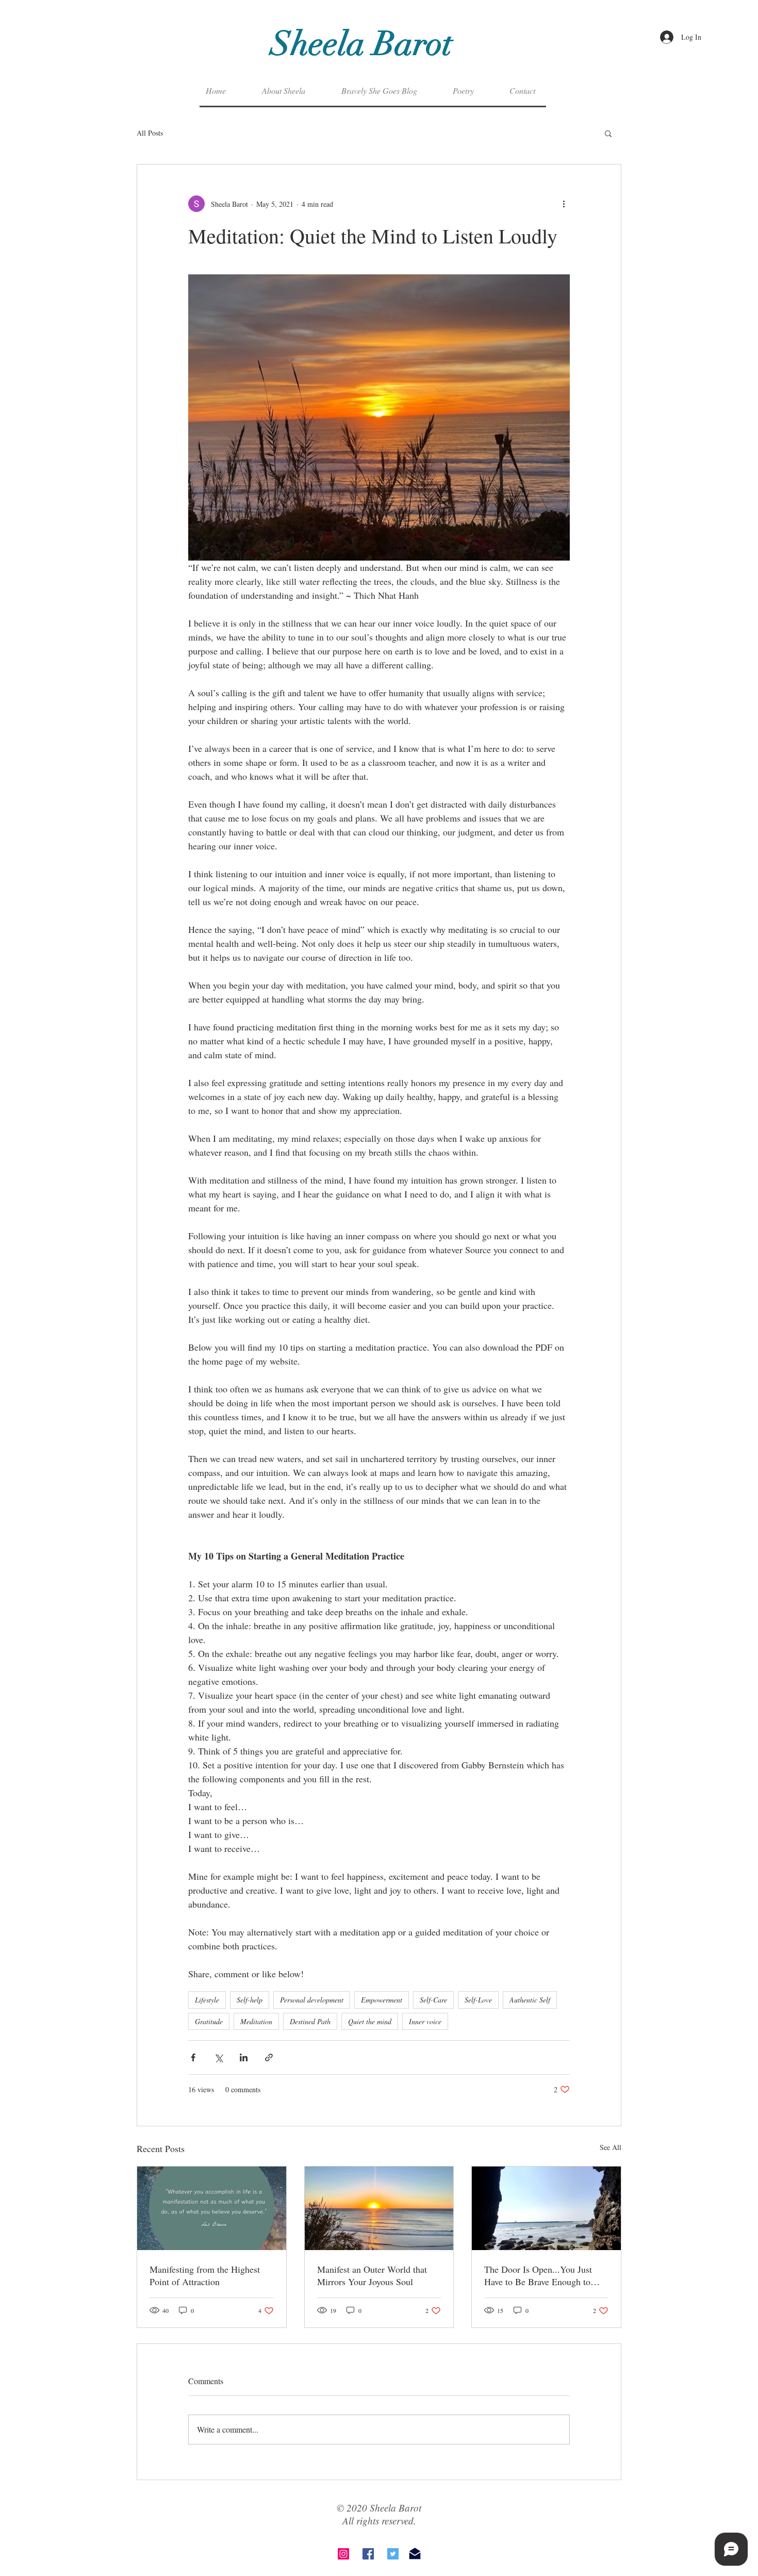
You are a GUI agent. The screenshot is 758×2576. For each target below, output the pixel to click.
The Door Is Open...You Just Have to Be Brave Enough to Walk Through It (538, 2275)
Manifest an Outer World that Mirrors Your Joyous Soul (372, 2275)
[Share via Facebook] (193, 2057)
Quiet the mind (370, 2021)
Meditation (256, 2021)
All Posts (150, 133)
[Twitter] (393, 2554)
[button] (608, 133)
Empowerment (382, 2000)
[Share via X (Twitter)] (218, 2057)
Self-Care (433, 2000)
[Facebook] (368, 2554)
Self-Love (478, 2000)
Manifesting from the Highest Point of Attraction (205, 2275)
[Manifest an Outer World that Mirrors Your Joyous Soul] (379, 2208)
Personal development (312, 2000)
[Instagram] (343, 2554)
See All (611, 2147)
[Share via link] (269, 2057)
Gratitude (209, 2021)
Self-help (250, 2000)
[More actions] (564, 204)
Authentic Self (530, 2000)
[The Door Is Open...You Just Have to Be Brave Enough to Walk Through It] (546, 2208)
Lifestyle (207, 2000)
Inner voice (425, 2021)
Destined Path (310, 2021)
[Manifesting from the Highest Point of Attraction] (212, 2208)
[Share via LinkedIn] (244, 2057)
